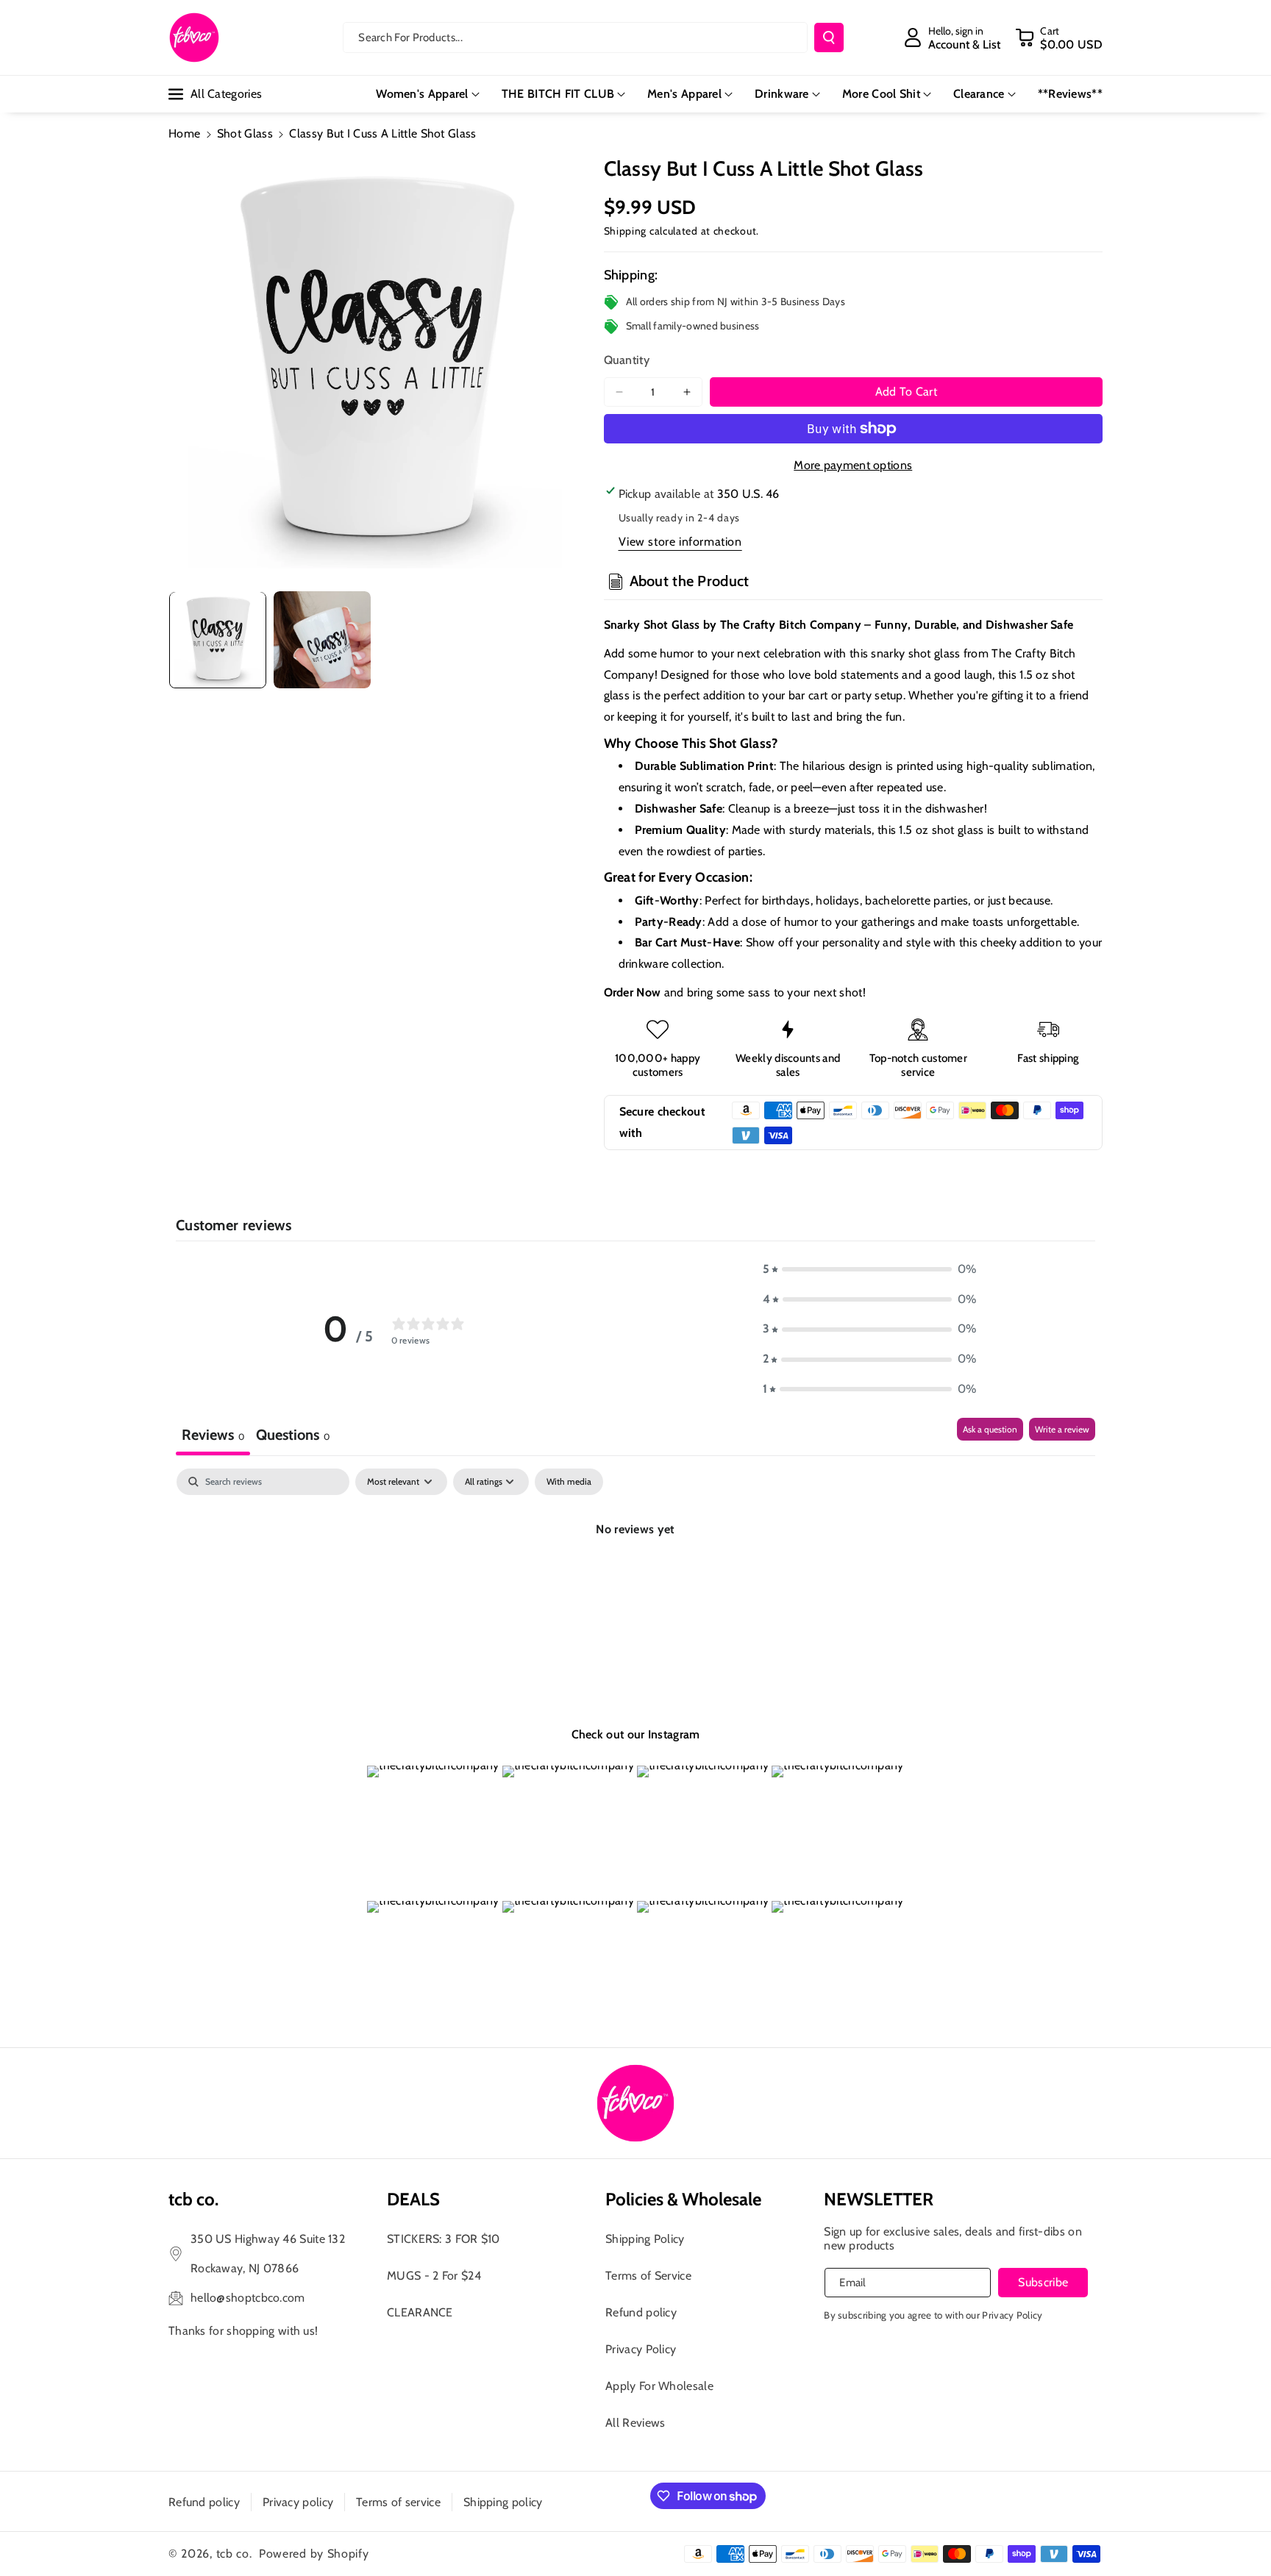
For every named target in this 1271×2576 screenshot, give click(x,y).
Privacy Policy (641, 2349)
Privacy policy (298, 2502)
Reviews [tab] (213, 1435)
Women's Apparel (422, 94)
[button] (1059, 38)
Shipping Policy (645, 2239)
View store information (680, 542)
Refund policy (641, 2312)
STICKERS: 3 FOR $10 (444, 2239)
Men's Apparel (684, 94)
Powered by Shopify (314, 2554)
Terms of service (398, 2502)
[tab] (293, 1437)
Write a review (1062, 1429)
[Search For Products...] (829, 38)
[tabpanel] (635, 1579)
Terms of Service (648, 2276)
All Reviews (635, 2423)
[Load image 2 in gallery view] (322, 640)
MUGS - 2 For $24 (434, 2276)
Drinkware (782, 94)
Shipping (626, 231)
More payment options (853, 465)
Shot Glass (245, 133)
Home (184, 133)
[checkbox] (569, 1482)
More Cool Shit (881, 94)
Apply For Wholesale (659, 2386)
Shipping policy (503, 2502)
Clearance (979, 94)
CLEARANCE (420, 2312)
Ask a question (990, 1429)
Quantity (627, 360)
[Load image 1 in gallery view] (218, 640)
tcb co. (234, 2554)
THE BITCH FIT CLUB (558, 94)
